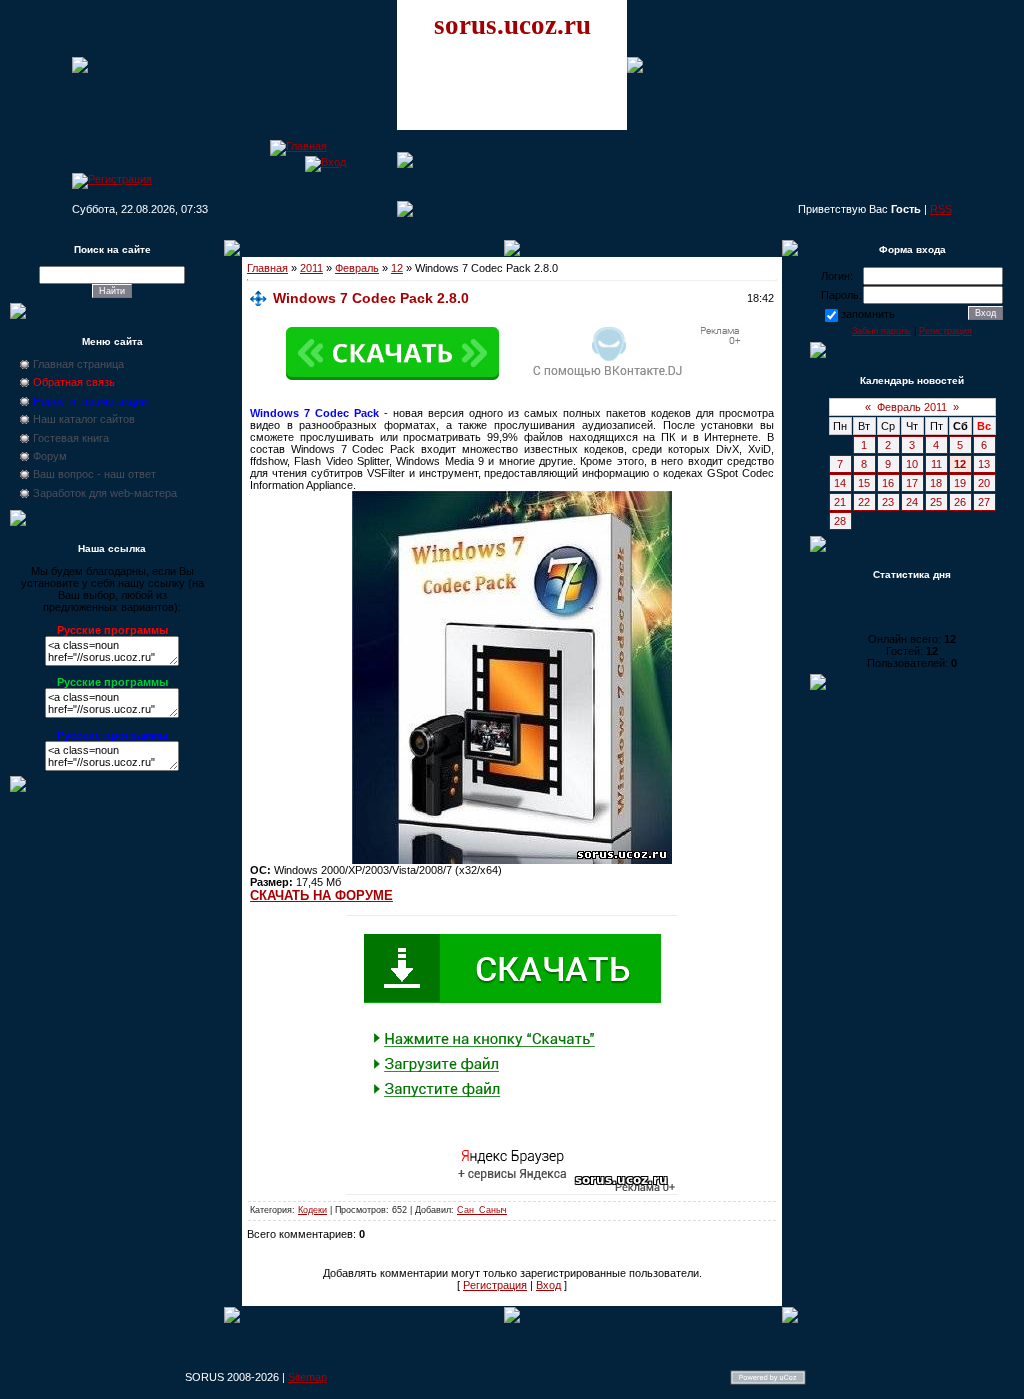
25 (936, 502)
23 (888, 502)
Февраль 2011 (912, 407)
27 (984, 502)
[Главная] (298, 146)
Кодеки (312, 1210)
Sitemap (307, 1377)
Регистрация (495, 1285)
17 (912, 483)
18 (936, 483)
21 (840, 502)
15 (864, 483)
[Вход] (325, 162)
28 (840, 521)
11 (936, 464)
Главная (267, 268)
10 (912, 464)
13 (984, 464)
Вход (548, 1285)
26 (960, 502)
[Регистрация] (112, 179)
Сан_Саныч (482, 1210)
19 (960, 483)
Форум (50, 456)
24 (912, 502)
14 (840, 483)
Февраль (357, 268)
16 (888, 483)
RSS (941, 209)
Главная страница (78, 364)
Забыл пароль (881, 331)
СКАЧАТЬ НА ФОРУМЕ (321, 895)
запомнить (868, 314)
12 (397, 268)
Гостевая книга (71, 438)
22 (864, 502)
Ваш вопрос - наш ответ (94, 474)
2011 (311, 268)
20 (984, 483)
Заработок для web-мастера (105, 493)
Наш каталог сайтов (84, 419)
